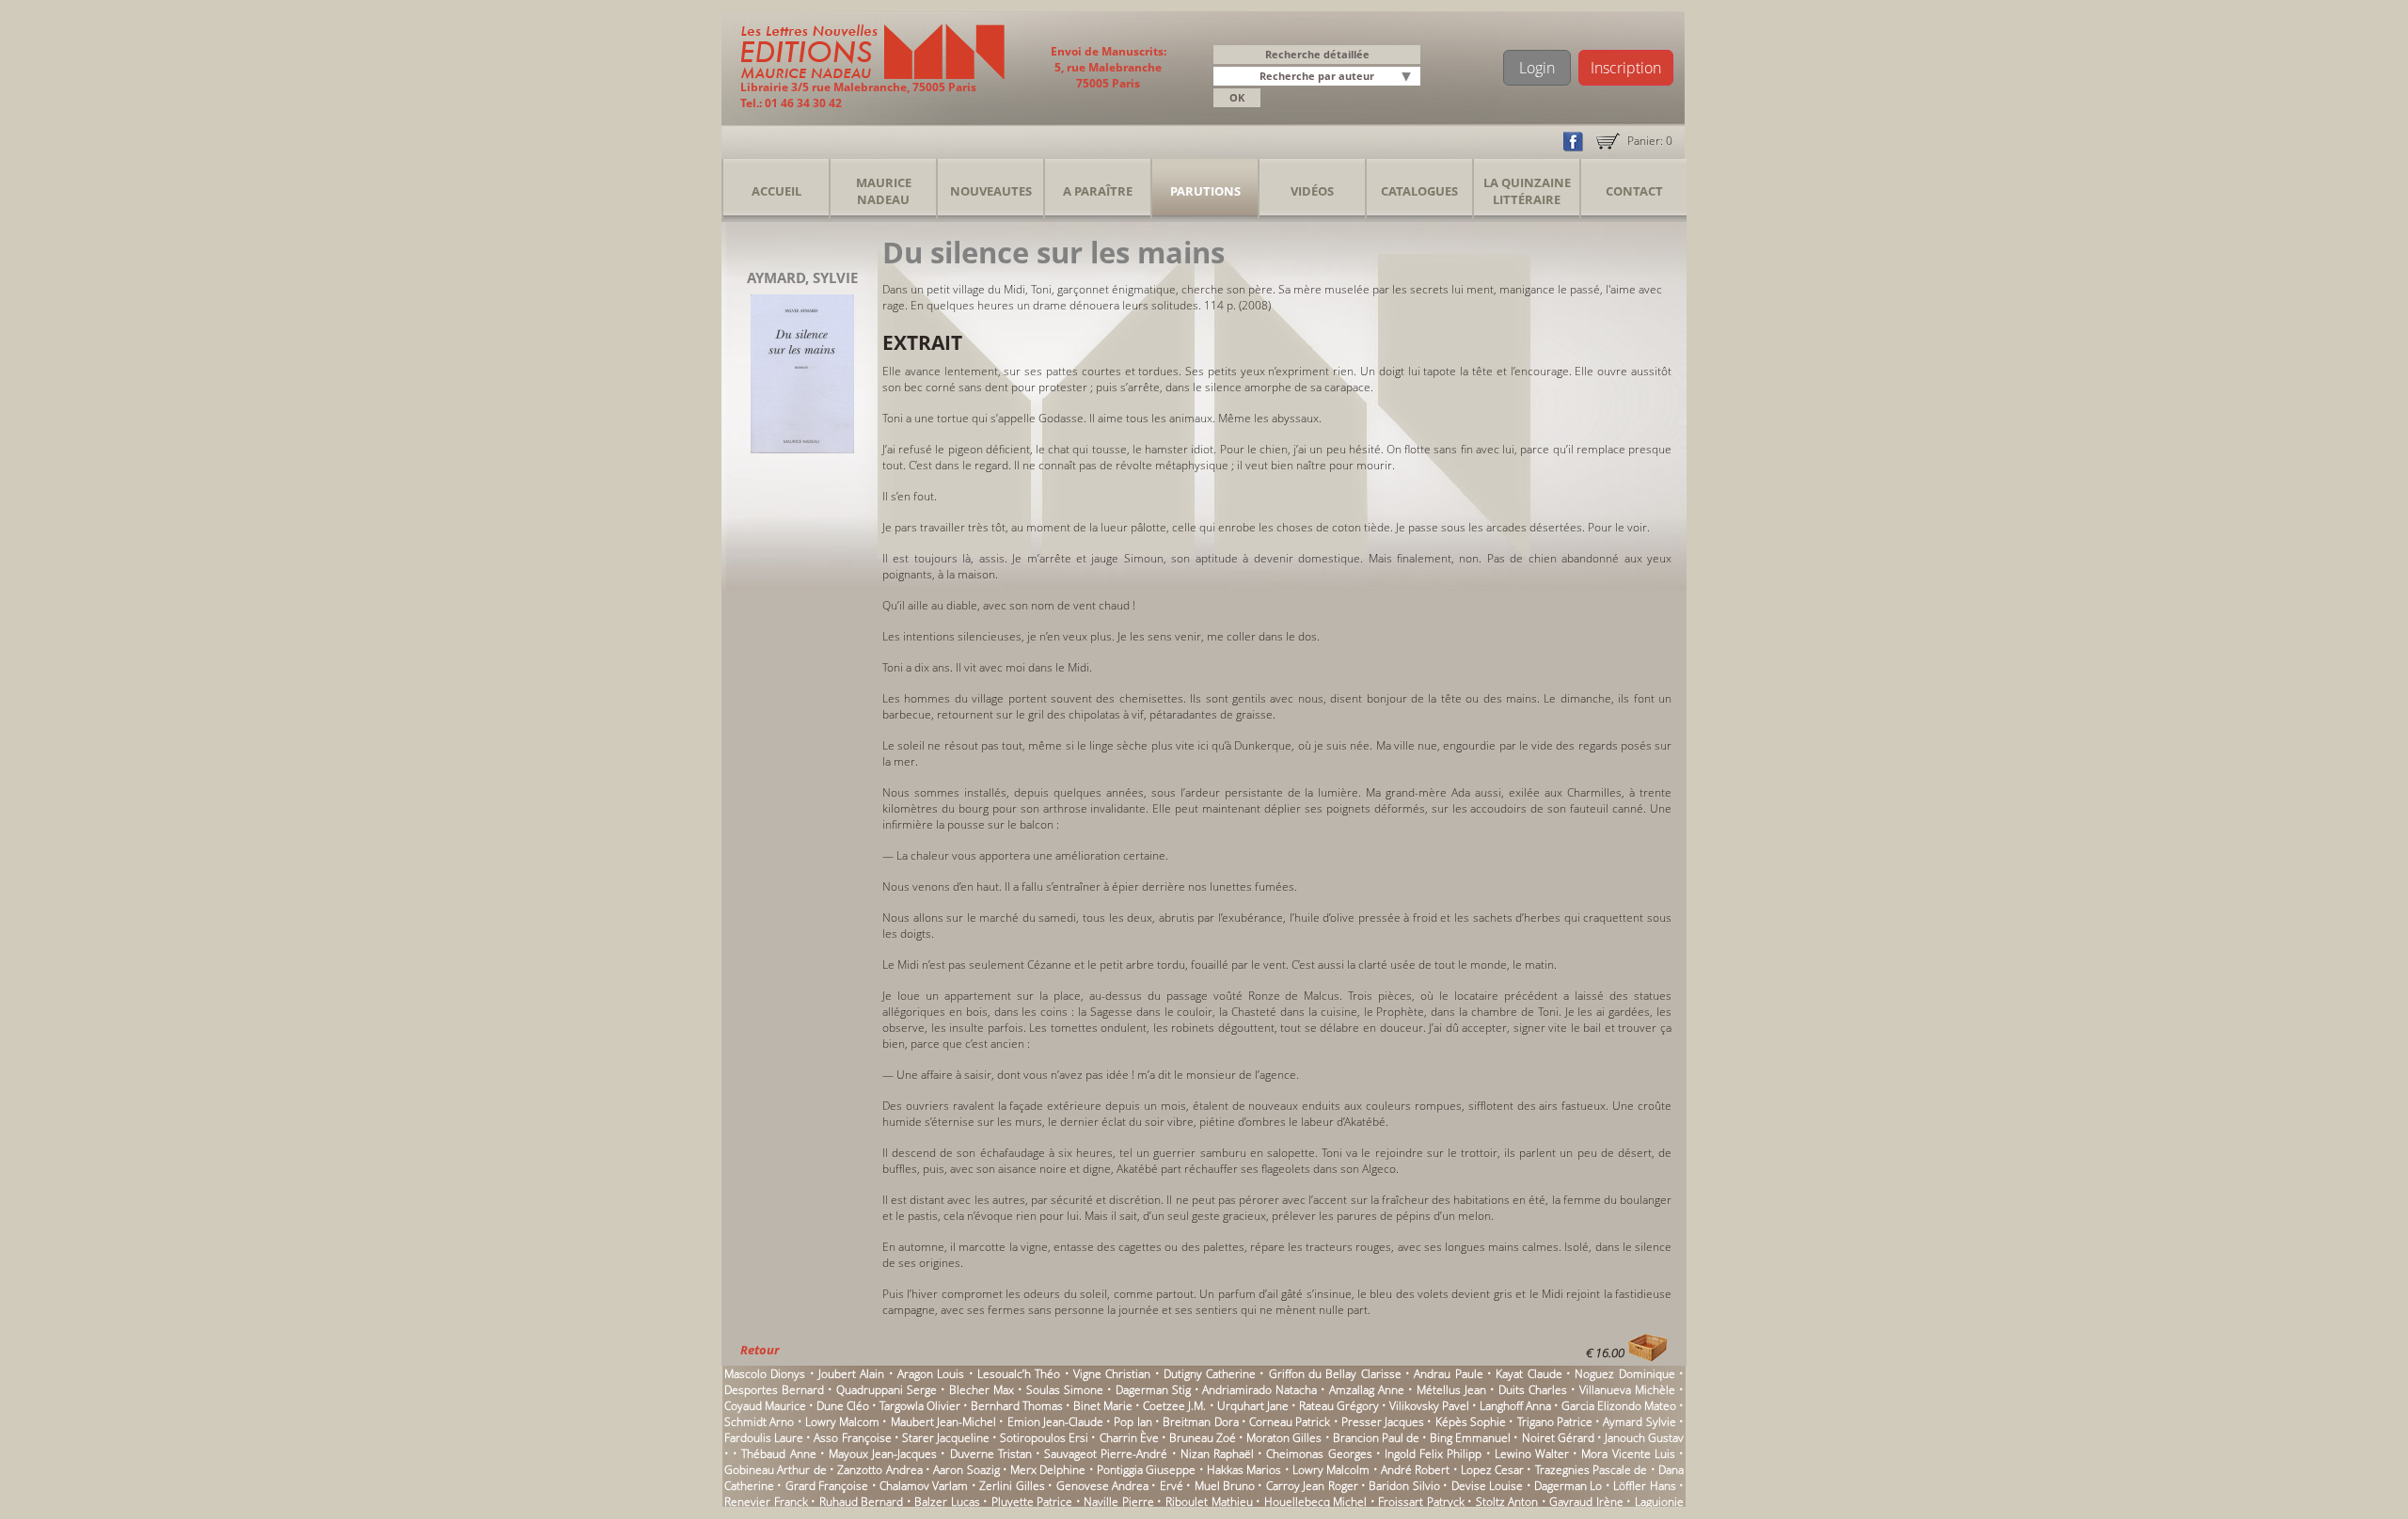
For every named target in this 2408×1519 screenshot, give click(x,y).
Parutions (1205, 191)
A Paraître (1098, 191)
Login (1537, 68)
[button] (1409, 78)
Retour (760, 1350)
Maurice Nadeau (884, 191)
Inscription (1626, 68)
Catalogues (1419, 191)
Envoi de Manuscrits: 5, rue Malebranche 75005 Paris (1109, 67)
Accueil (776, 191)
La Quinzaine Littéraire (1527, 191)
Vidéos (1312, 191)
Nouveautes (991, 191)
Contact (1634, 191)
